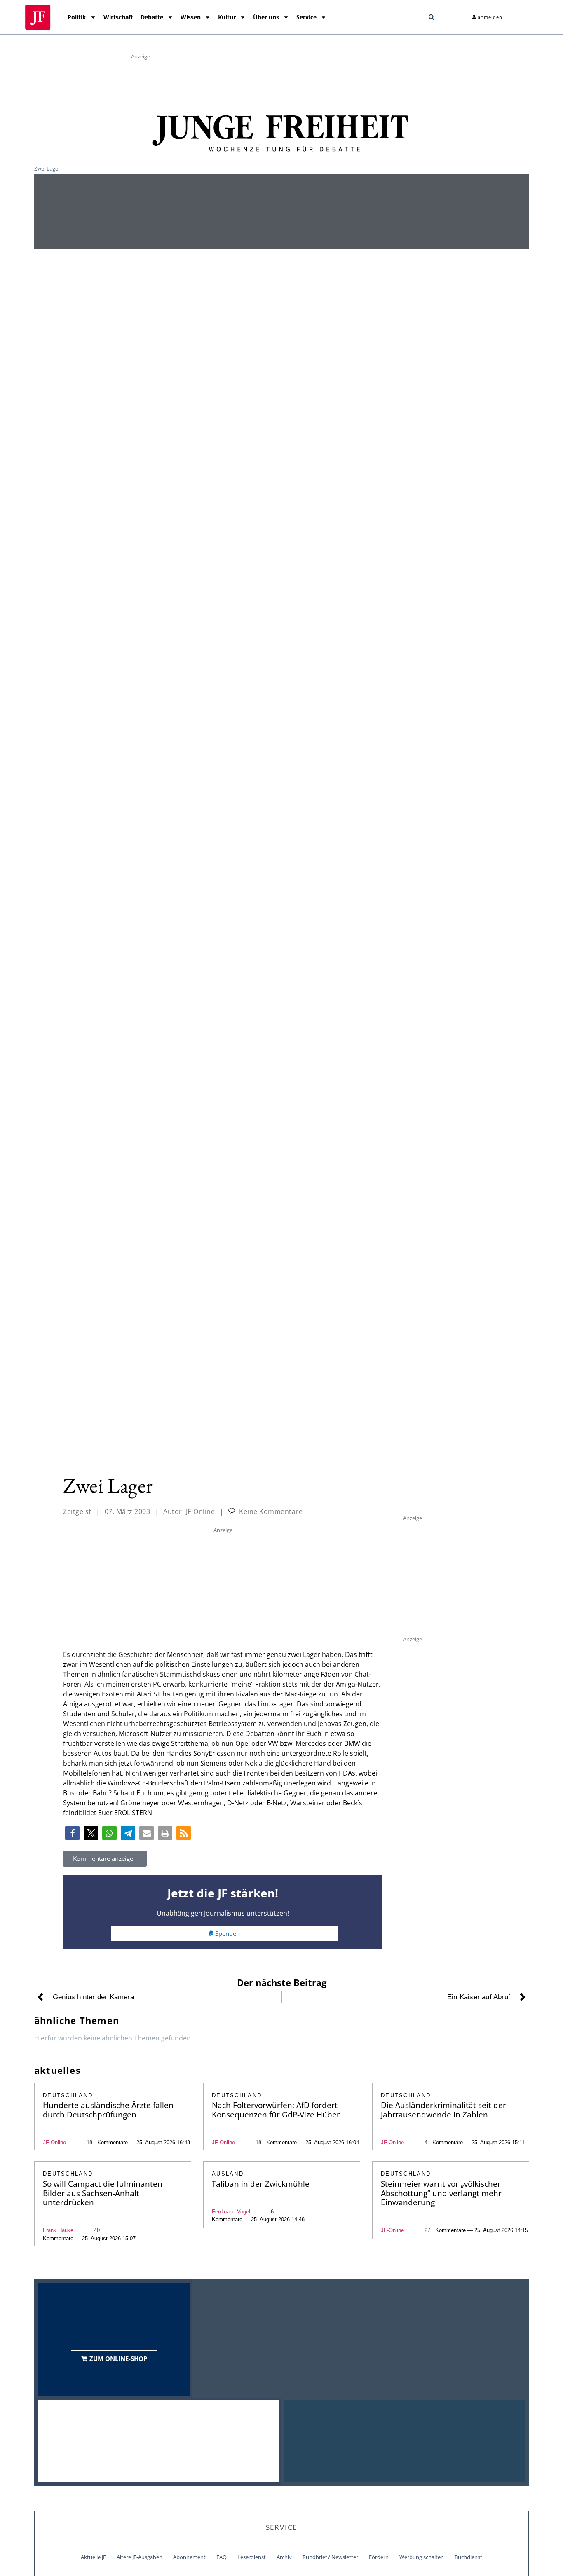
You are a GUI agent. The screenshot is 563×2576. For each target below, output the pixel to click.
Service (306, 17)
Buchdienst (468, 2557)
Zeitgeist (77, 1511)
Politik (77, 17)
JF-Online (54, 2142)
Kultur (227, 17)
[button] (432, 17)
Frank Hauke (58, 2230)
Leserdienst (252, 2557)
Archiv (284, 2557)
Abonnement (189, 2557)
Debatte (152, 17)
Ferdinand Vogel (231, 2212)
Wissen (191, 17)
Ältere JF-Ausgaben (140, 2557)
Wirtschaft (118, 17)
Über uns (266, 17)
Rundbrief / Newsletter (330, 2557)
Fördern (379, 2557)
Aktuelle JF (93, 2557)
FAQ (222, 2557)
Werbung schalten (422, 2557)
